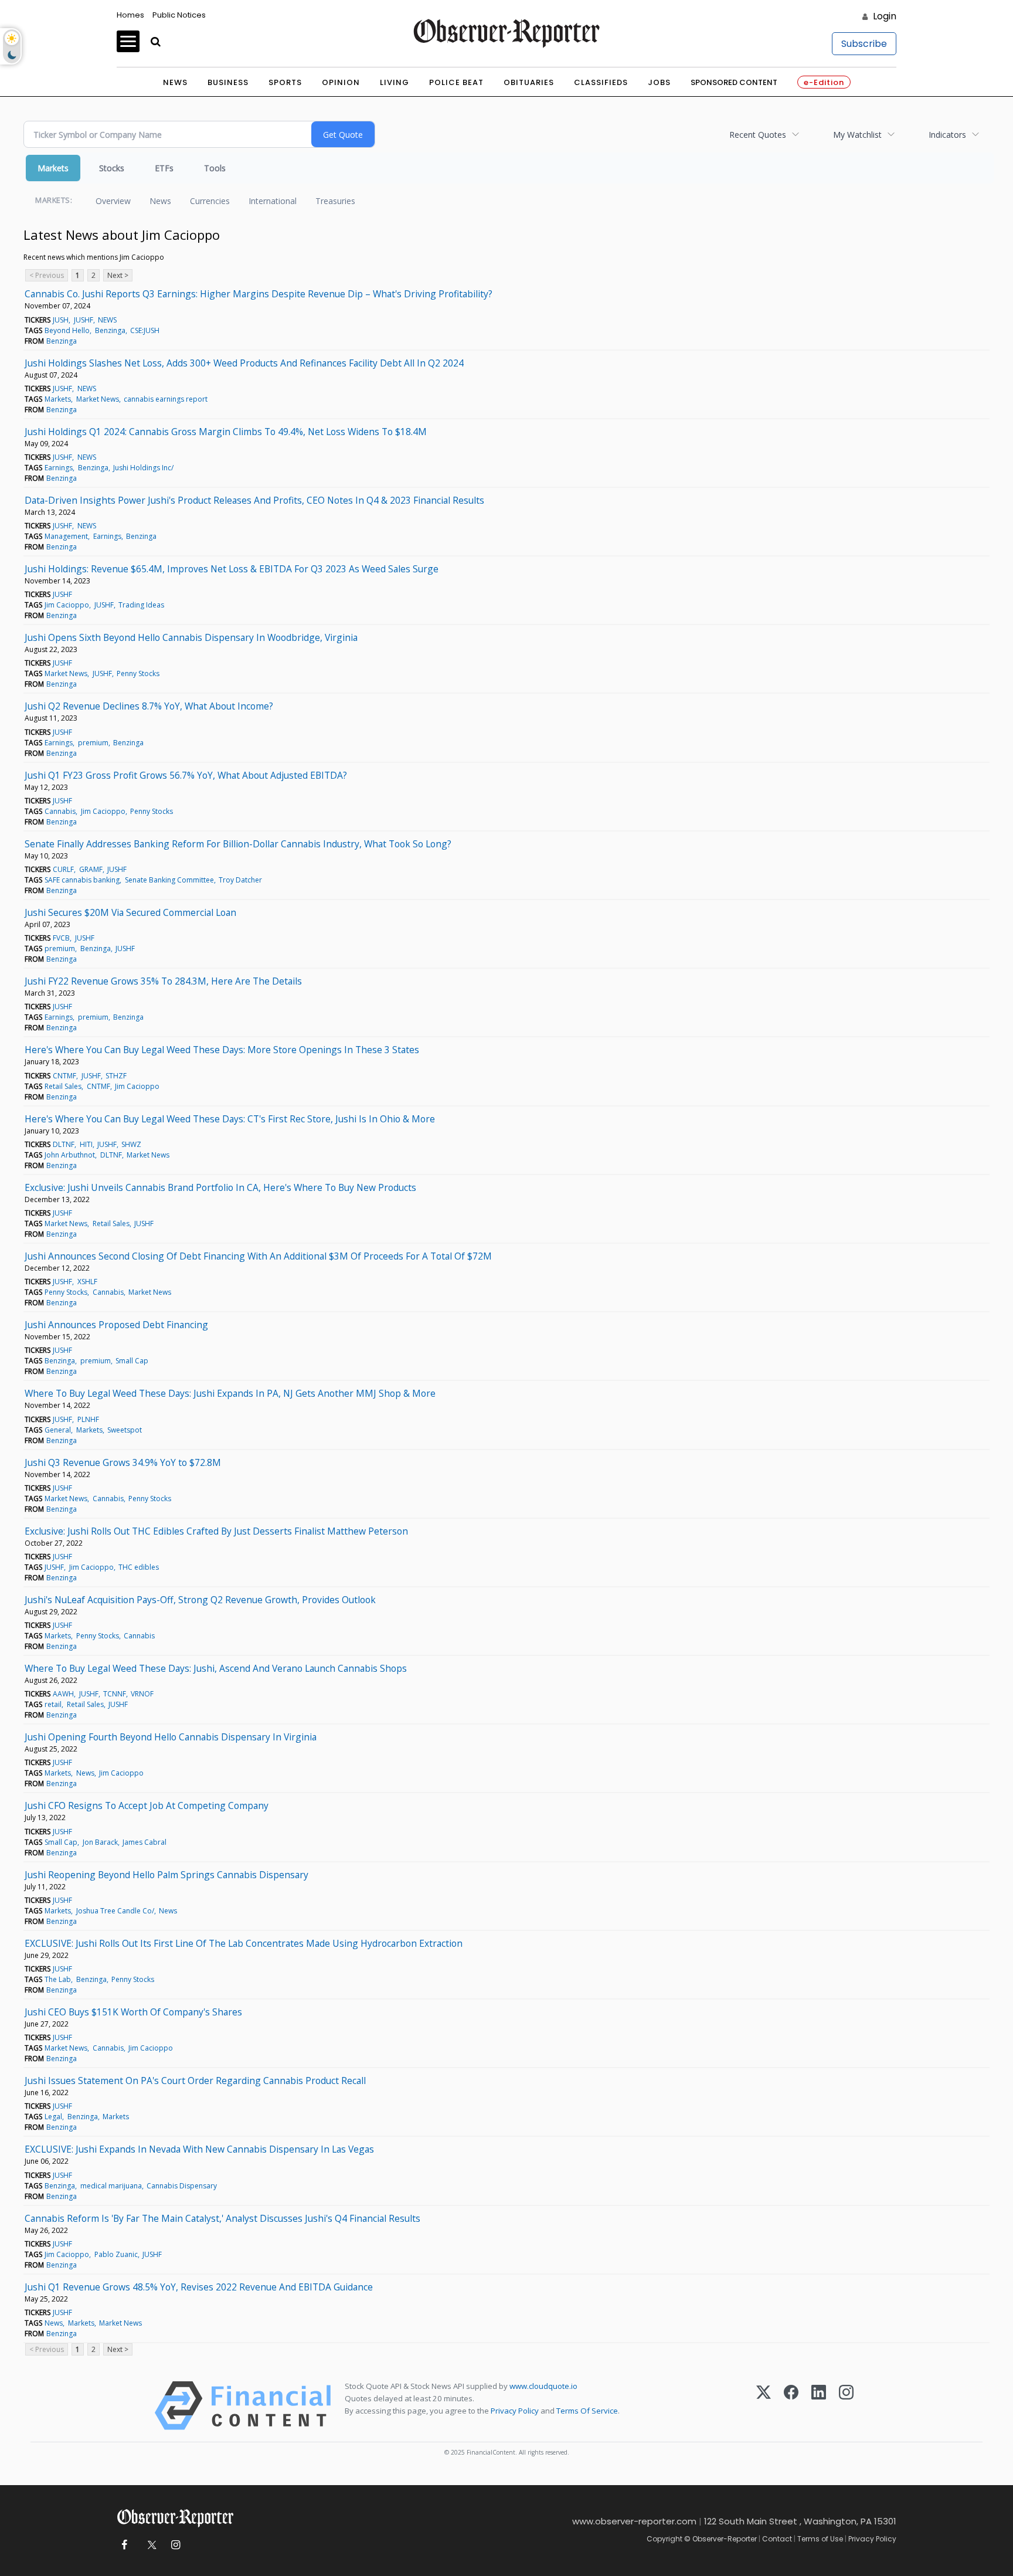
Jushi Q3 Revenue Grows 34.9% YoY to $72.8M (123, 1462)
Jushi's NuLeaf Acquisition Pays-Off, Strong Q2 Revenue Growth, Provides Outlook (200, 1600)
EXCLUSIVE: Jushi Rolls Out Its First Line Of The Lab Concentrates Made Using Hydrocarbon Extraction (244, 1943)
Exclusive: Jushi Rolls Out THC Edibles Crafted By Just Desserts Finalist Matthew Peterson (216, 1531)
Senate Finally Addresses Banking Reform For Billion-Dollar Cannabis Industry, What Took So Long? (238, 844)
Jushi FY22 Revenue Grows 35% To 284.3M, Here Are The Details (163, 981)
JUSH (61, 320)
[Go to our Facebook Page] (124, 2545)
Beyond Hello (67, 330)
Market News (98, 399)
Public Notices (179, 15)
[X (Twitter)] (764, 2406)
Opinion (341, 82)
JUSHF (84, 320)
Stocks (112, 168)
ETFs (164, 168)
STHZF (116, 1076)
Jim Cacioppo (67, 605)
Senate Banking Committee (169, 880)
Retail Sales (63, 1086)
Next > (118, 275)
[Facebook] (791, 2406)
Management (66, 536)
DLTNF (64, 1144)
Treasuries (335, 201)
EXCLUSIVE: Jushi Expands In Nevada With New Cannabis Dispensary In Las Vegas (199, 2149)
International (273, 201)
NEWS (107, 320)
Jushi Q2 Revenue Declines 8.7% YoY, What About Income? (149, 706)
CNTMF (64, 1076)
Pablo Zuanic (116, 2254)
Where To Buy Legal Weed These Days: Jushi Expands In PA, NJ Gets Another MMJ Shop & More (230, 1393)
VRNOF (142, 1694)
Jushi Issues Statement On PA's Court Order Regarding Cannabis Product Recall (195, 2081)
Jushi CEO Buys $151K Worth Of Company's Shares (133, 2012)
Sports (285, 82)
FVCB (61, 938)
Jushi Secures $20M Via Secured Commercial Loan (130, 912)
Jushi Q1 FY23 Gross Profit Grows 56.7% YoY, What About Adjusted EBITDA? (186, 775)
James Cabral (145, 1842)
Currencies (210, 201)
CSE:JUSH (145, 330)
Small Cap (132, 1361)
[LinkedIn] (819, 2406)
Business (228, 82)
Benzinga (110, 330)
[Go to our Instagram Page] (176, 2545)
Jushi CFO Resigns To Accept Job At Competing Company (147, 1805)
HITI (86, 1144)
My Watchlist (857, 135)
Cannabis (60, 811)
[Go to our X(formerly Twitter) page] (150, 2545)
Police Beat (456, 82)
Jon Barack (100, 1842)
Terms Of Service (587, 2411)
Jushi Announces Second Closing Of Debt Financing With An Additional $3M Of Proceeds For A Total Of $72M (258, 1256)
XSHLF (87, 1282)
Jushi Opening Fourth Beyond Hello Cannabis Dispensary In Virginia (171, 1737)
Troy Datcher (240, 880)
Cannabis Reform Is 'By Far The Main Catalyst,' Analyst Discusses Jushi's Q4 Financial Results (222, 2218)
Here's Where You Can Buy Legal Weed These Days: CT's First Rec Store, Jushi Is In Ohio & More (230, 1119)
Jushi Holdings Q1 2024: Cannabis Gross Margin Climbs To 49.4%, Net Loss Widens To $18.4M (226, 432)
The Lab (58, 1979)
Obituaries (529, 82)
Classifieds (601, 82)
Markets (53, 168)
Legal (53, 2117)
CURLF (63, 869)
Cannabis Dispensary (182, 2186)
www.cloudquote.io (543, 2386)
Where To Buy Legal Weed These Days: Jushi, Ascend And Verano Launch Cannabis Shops (216, 1668)
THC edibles (139, 1567)
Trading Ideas (141, 605)
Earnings (59, 468)
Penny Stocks (138, 673)
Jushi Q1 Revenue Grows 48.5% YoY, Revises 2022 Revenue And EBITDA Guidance (199, 2287)
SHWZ (131, 1144)
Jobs (659, 82)
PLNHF (88, 1419)
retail (53, 1704)
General (58, 1430)
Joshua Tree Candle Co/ (115, 1911)
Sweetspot (125, 1430)
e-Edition (824, 82)
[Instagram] (846, 2406)
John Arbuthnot (70, 1155)
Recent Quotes (758, 135)
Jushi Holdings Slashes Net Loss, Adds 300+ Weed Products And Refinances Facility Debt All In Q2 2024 (244, 363)
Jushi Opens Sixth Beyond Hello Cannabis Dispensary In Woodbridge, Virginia (191, 637)
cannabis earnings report (166, 399)
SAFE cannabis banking (82, 880)
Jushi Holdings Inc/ (143, 468)
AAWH (63, 1694)
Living (395, 82)
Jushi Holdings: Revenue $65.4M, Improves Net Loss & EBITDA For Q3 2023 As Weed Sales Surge (232, 569)
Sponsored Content (734, 82)
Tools (215, 168)
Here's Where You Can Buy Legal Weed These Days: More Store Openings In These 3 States (222, 1050)
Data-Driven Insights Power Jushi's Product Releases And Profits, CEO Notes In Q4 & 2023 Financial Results (254, 500)
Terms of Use (820, 2539)
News (175, 82)
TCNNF (115, 1694)
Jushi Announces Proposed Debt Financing (116, 1325)
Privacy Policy (515, 2411)
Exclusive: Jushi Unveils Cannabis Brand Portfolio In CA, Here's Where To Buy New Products (220, 1187)
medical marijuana (111, 2186)
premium (93, 743)
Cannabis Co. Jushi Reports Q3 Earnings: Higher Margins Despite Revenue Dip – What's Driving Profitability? (259, 294)
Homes (130, 15)
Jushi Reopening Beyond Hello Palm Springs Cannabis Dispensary (166, 1875)
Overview (113, 201)
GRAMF (91, 869)
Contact (777, 2539)
